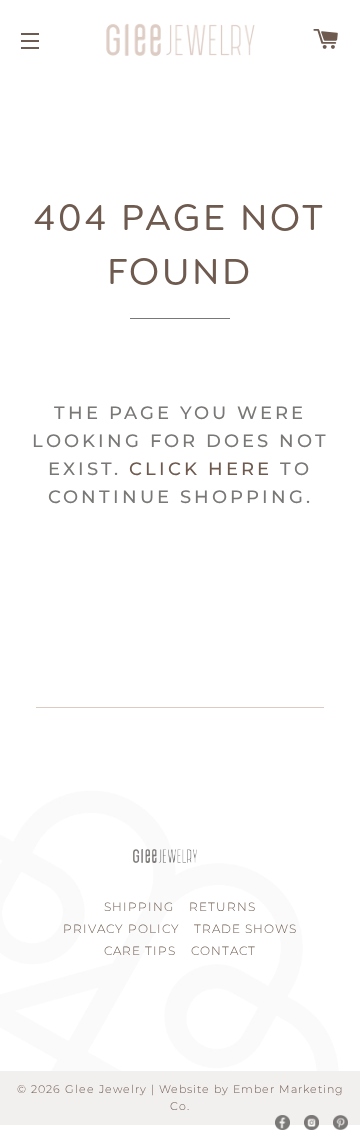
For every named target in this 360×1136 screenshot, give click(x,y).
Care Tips (140, 950)
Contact (223, 950)
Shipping (139, 906)
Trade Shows (245, 928)
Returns (222, 906)
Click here (200, 469)
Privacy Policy (121, 928)
